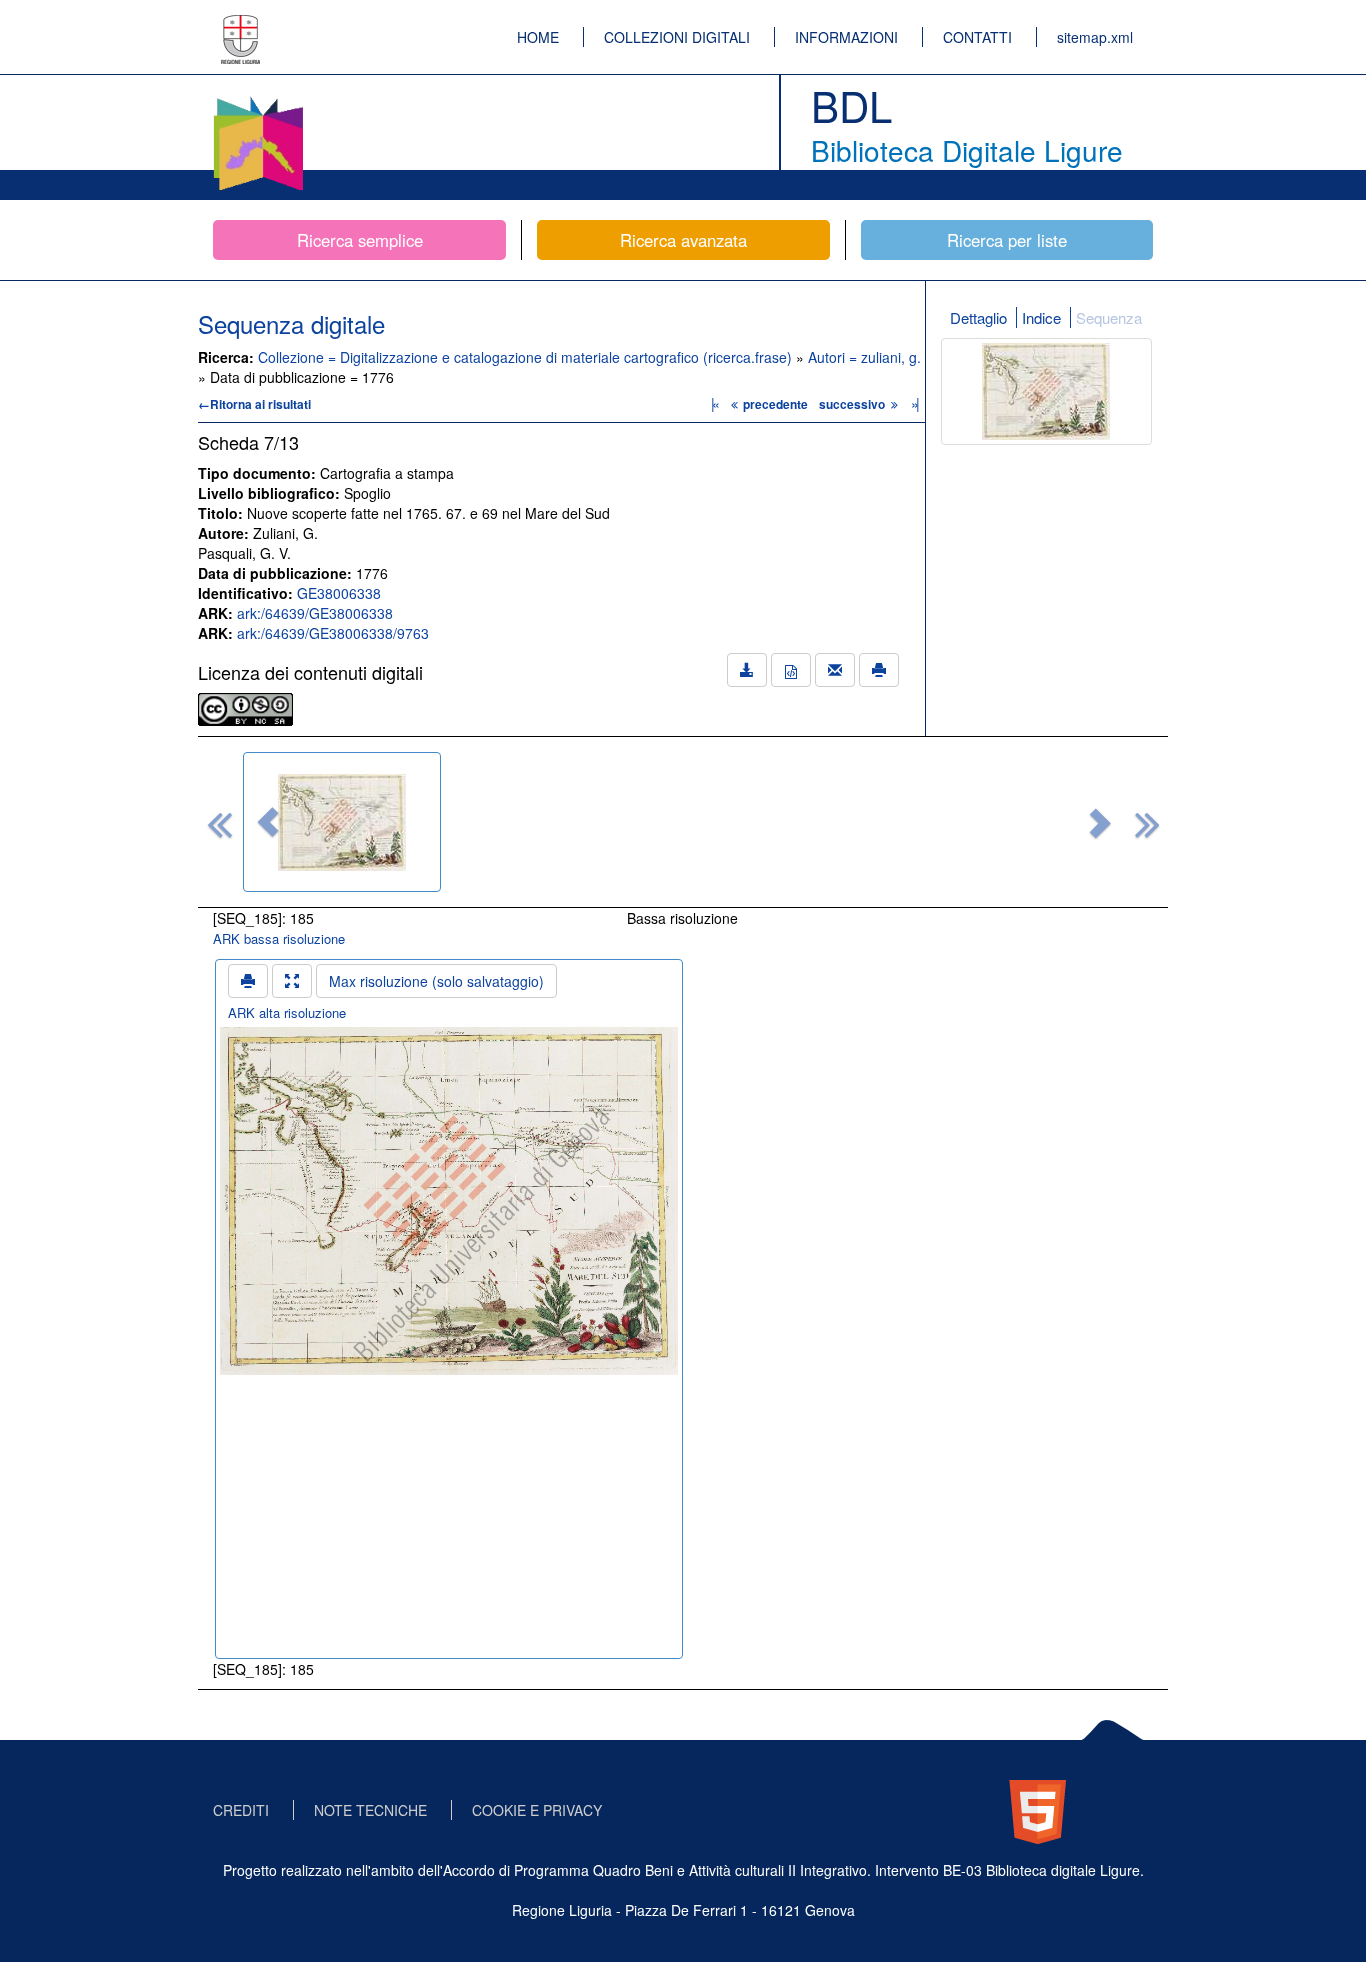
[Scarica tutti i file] (747, 670)
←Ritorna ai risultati (254, 404)
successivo (853, 404)
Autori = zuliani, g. (864, 357)
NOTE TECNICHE (370, 1810)
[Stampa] (879, 670)
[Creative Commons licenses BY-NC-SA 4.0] (245, 707)
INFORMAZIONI (846, 37)
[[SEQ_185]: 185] (342, 822)
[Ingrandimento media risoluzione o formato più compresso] (292, 981)
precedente (775, 404)
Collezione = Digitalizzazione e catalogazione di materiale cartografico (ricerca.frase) (527, 357)
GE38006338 (339, 593)
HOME (538, 37)
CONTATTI (977, 37)
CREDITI (241, 1810)
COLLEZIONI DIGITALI (677, 37)
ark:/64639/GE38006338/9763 (333, 633)
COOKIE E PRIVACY (537, 1810)
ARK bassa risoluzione (279, 938)
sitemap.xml (1095, 37)
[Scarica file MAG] (791, 670)
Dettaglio (978, 317)
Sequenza (1109, 317)
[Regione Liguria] (241, 25)
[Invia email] (835, 670)
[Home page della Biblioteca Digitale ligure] (258, 100)
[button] (268, 822)
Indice (1041, 317)
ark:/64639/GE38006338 (315, 613)
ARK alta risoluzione (287, 1012)
